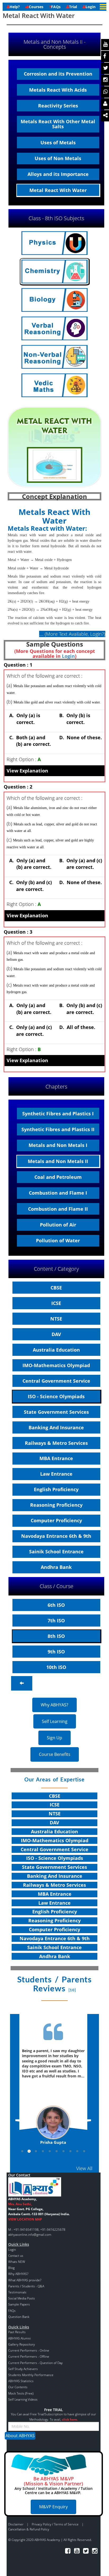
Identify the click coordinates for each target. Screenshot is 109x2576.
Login (90, 7)
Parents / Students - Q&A (26, 2286)
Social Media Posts (22, 2298)
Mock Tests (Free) (21, 2393)
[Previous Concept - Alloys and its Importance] (22, 1683)
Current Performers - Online (29, 2350)
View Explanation (27, 771)
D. (79, 737)
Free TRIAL (54, 2410)
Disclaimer (16, 2524)
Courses (36, 7)
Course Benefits (55, 1754)
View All (84, 2168)
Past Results (17, 2332)
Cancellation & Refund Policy (29, 2529)
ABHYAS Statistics (21, 2381)
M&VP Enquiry (53, 2507)
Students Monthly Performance (31, 2375)
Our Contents (18, 2387)
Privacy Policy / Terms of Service (55, 2524)
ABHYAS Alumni (19, 2338)
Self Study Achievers (23, 2369)
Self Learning (55, 1721)
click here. (70, 2419)
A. (23, 719)
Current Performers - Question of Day (35, 2363)
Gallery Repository (22, 2344)
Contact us (16, 2256)
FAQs (56, 7)
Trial (73, 7)
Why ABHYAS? (54, 1705)
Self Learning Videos (23, 2399)
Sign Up (54, 1738)
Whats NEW (17, 2262)
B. (73, 719)
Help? (15, 7)
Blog (11, 2268)
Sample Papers (19, 2304)
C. (29, 741)
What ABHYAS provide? (25, 2280)
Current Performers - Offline (29, 2356)
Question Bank (19, 2317)
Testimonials (17, 2292)
